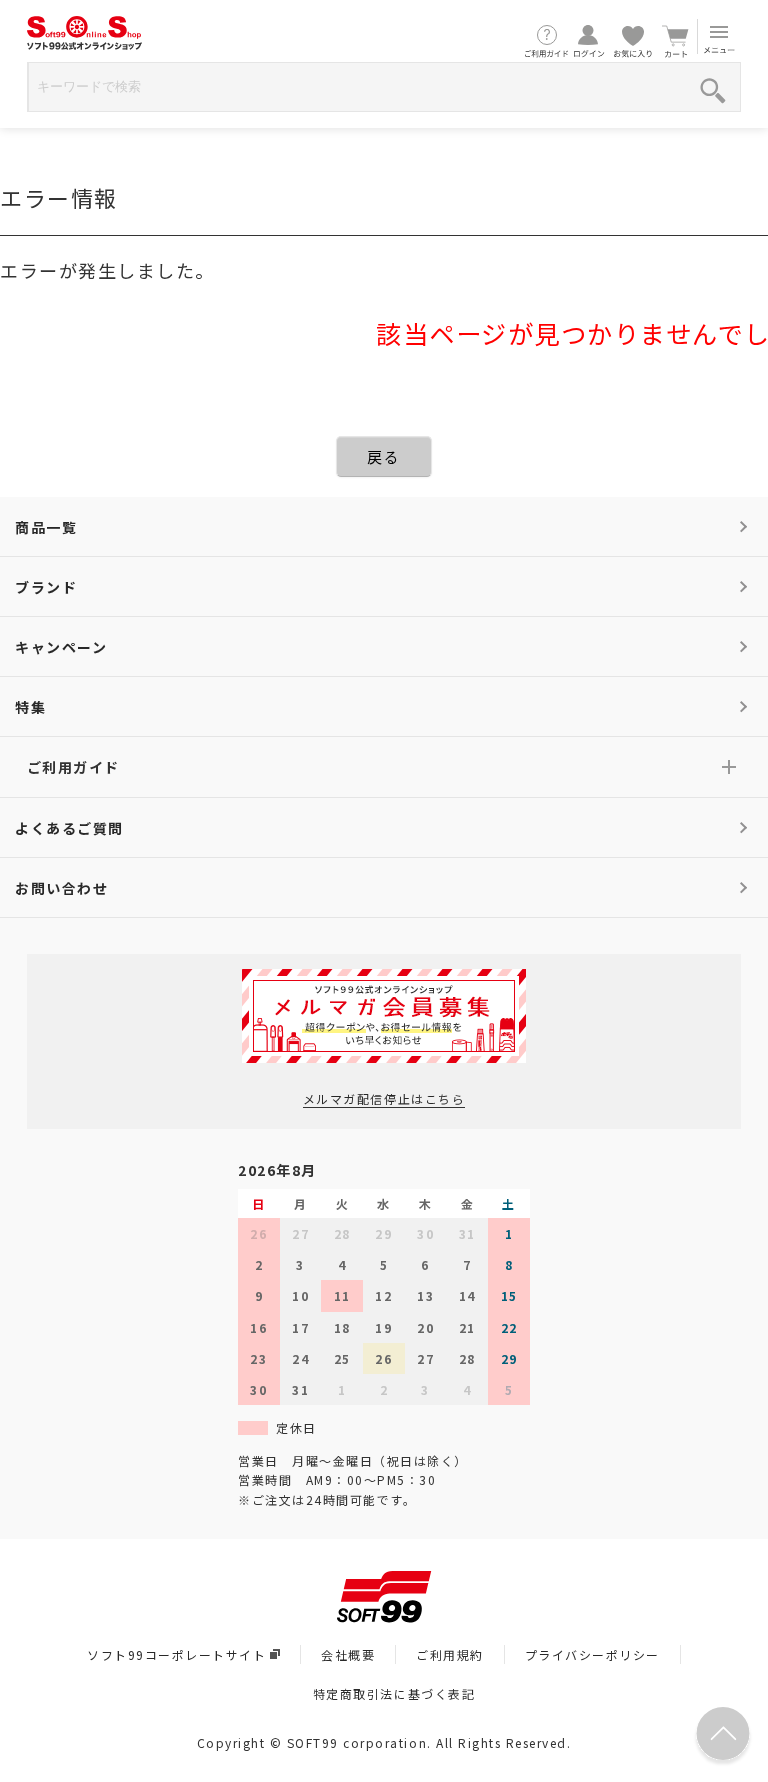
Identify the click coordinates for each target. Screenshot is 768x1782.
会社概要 (348, 1654)
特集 (30, 707)
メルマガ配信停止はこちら (384, 1098)
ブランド (46, 587)
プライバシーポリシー (592, 1654)
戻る (383, 456)
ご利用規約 (450, 1654)
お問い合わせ (61, 888)
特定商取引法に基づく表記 (394, 1693)
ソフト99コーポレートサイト (176, 1654)
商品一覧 (46, 527)
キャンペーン (61, 647)
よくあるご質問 (69, 828)
